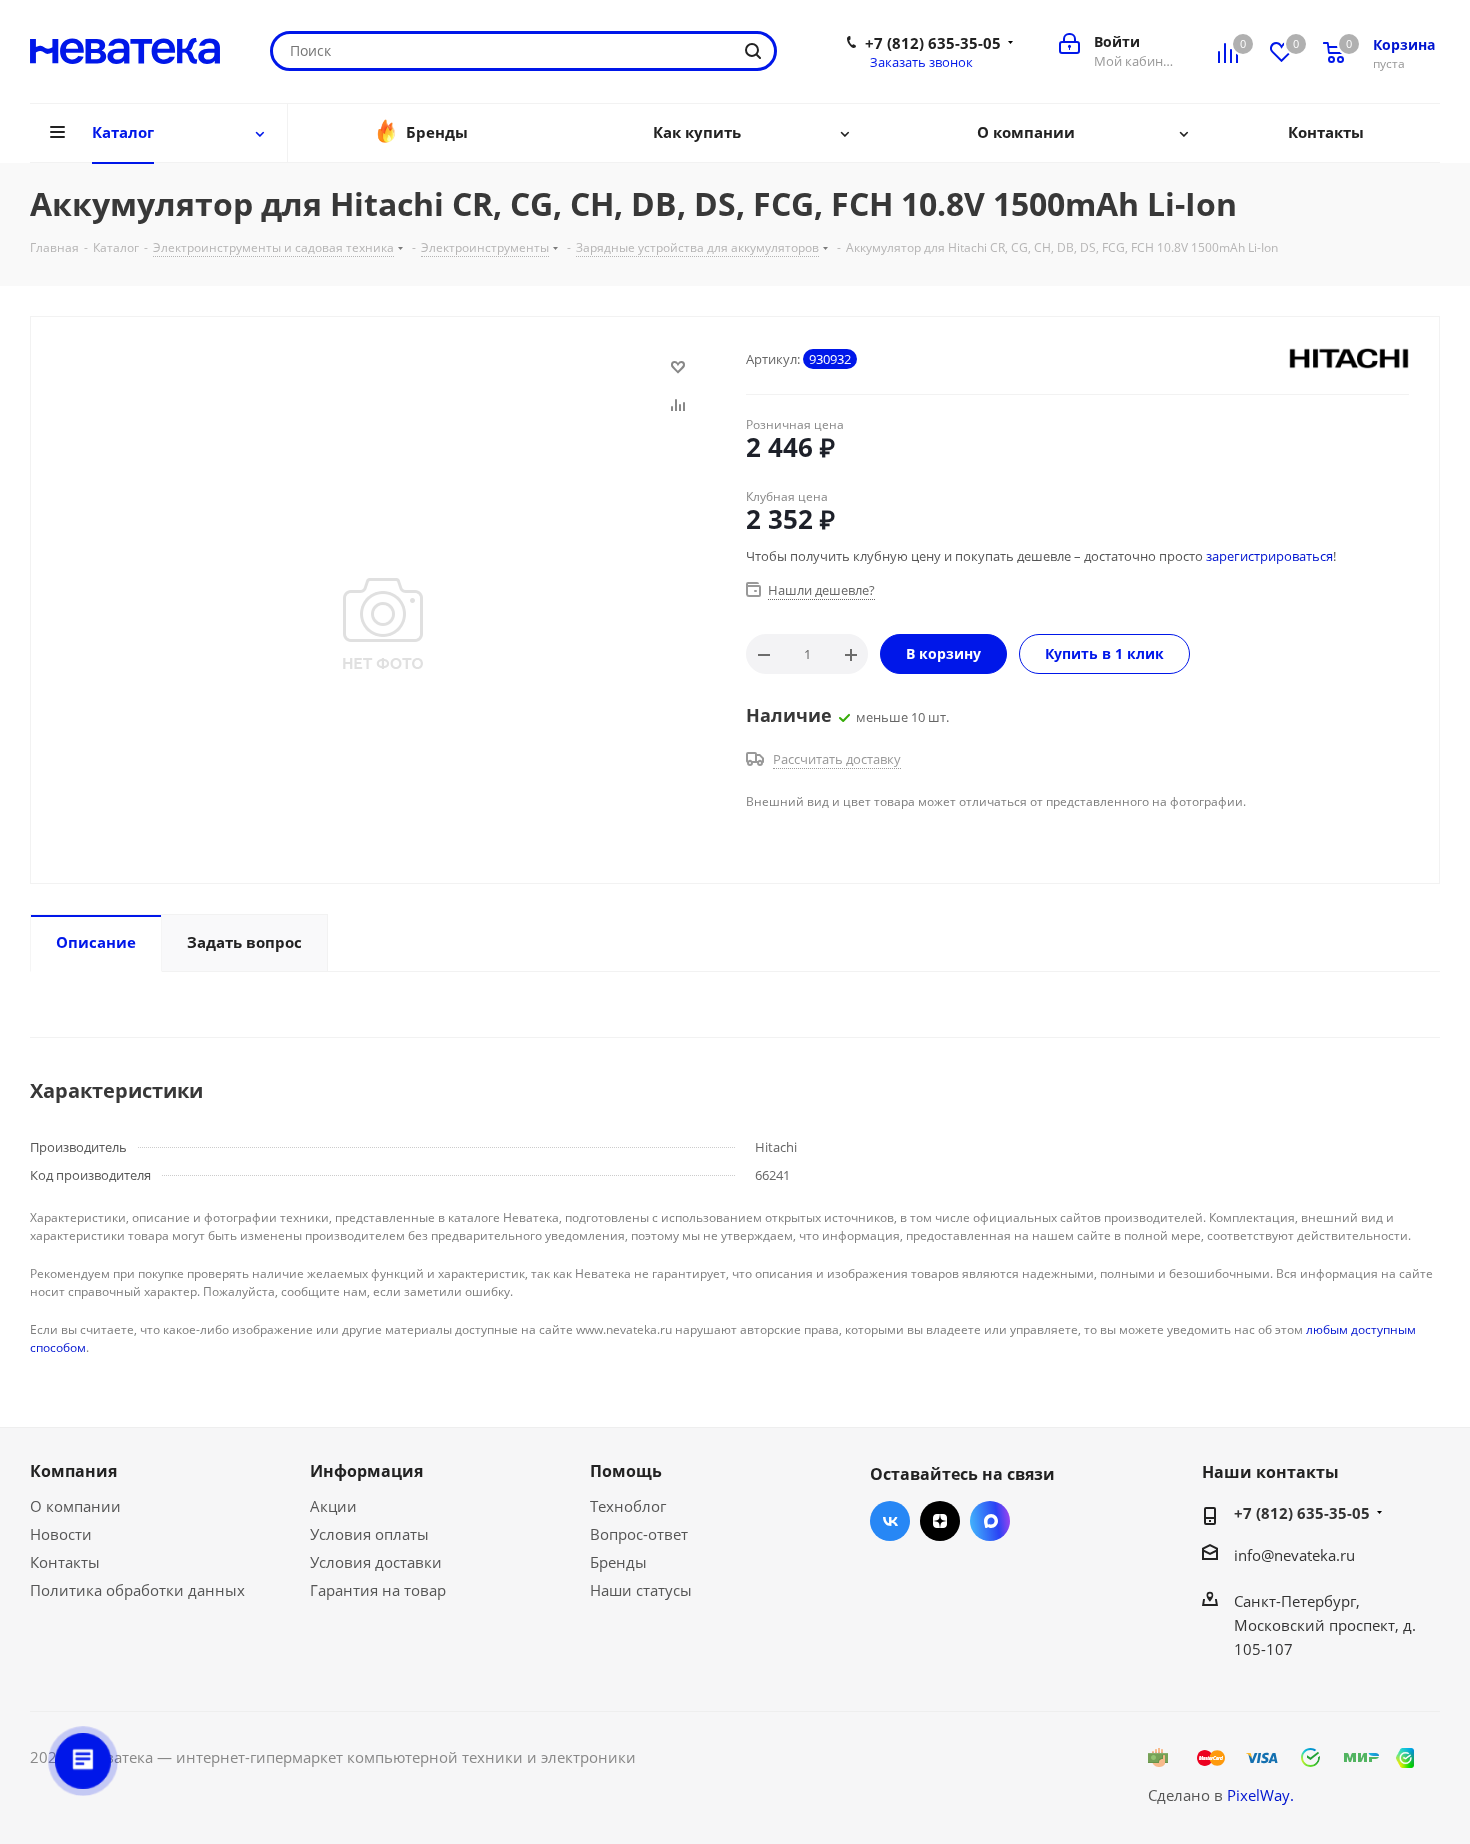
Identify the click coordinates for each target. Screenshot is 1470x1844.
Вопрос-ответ (639, 1534)
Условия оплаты (369, 1534)
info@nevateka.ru (1294, 1555)
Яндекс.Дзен (940, 1521)
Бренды (618, 1562)
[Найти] (753, 51)
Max (990, 1521)
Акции (333, 1506)
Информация (366, 1471)
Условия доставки (376, 1562)
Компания (73, 1471)
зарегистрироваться (1269, 556)
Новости (61, 1534)
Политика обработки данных (137, 1590)
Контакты (65, 1562)
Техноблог (628, 1506)
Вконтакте (890, 1521)
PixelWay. (1260, 1795)
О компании (75, 1506)
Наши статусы (641, 1590)
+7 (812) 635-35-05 (933, 43)
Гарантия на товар (378, 1590)
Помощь (626, 1471)
